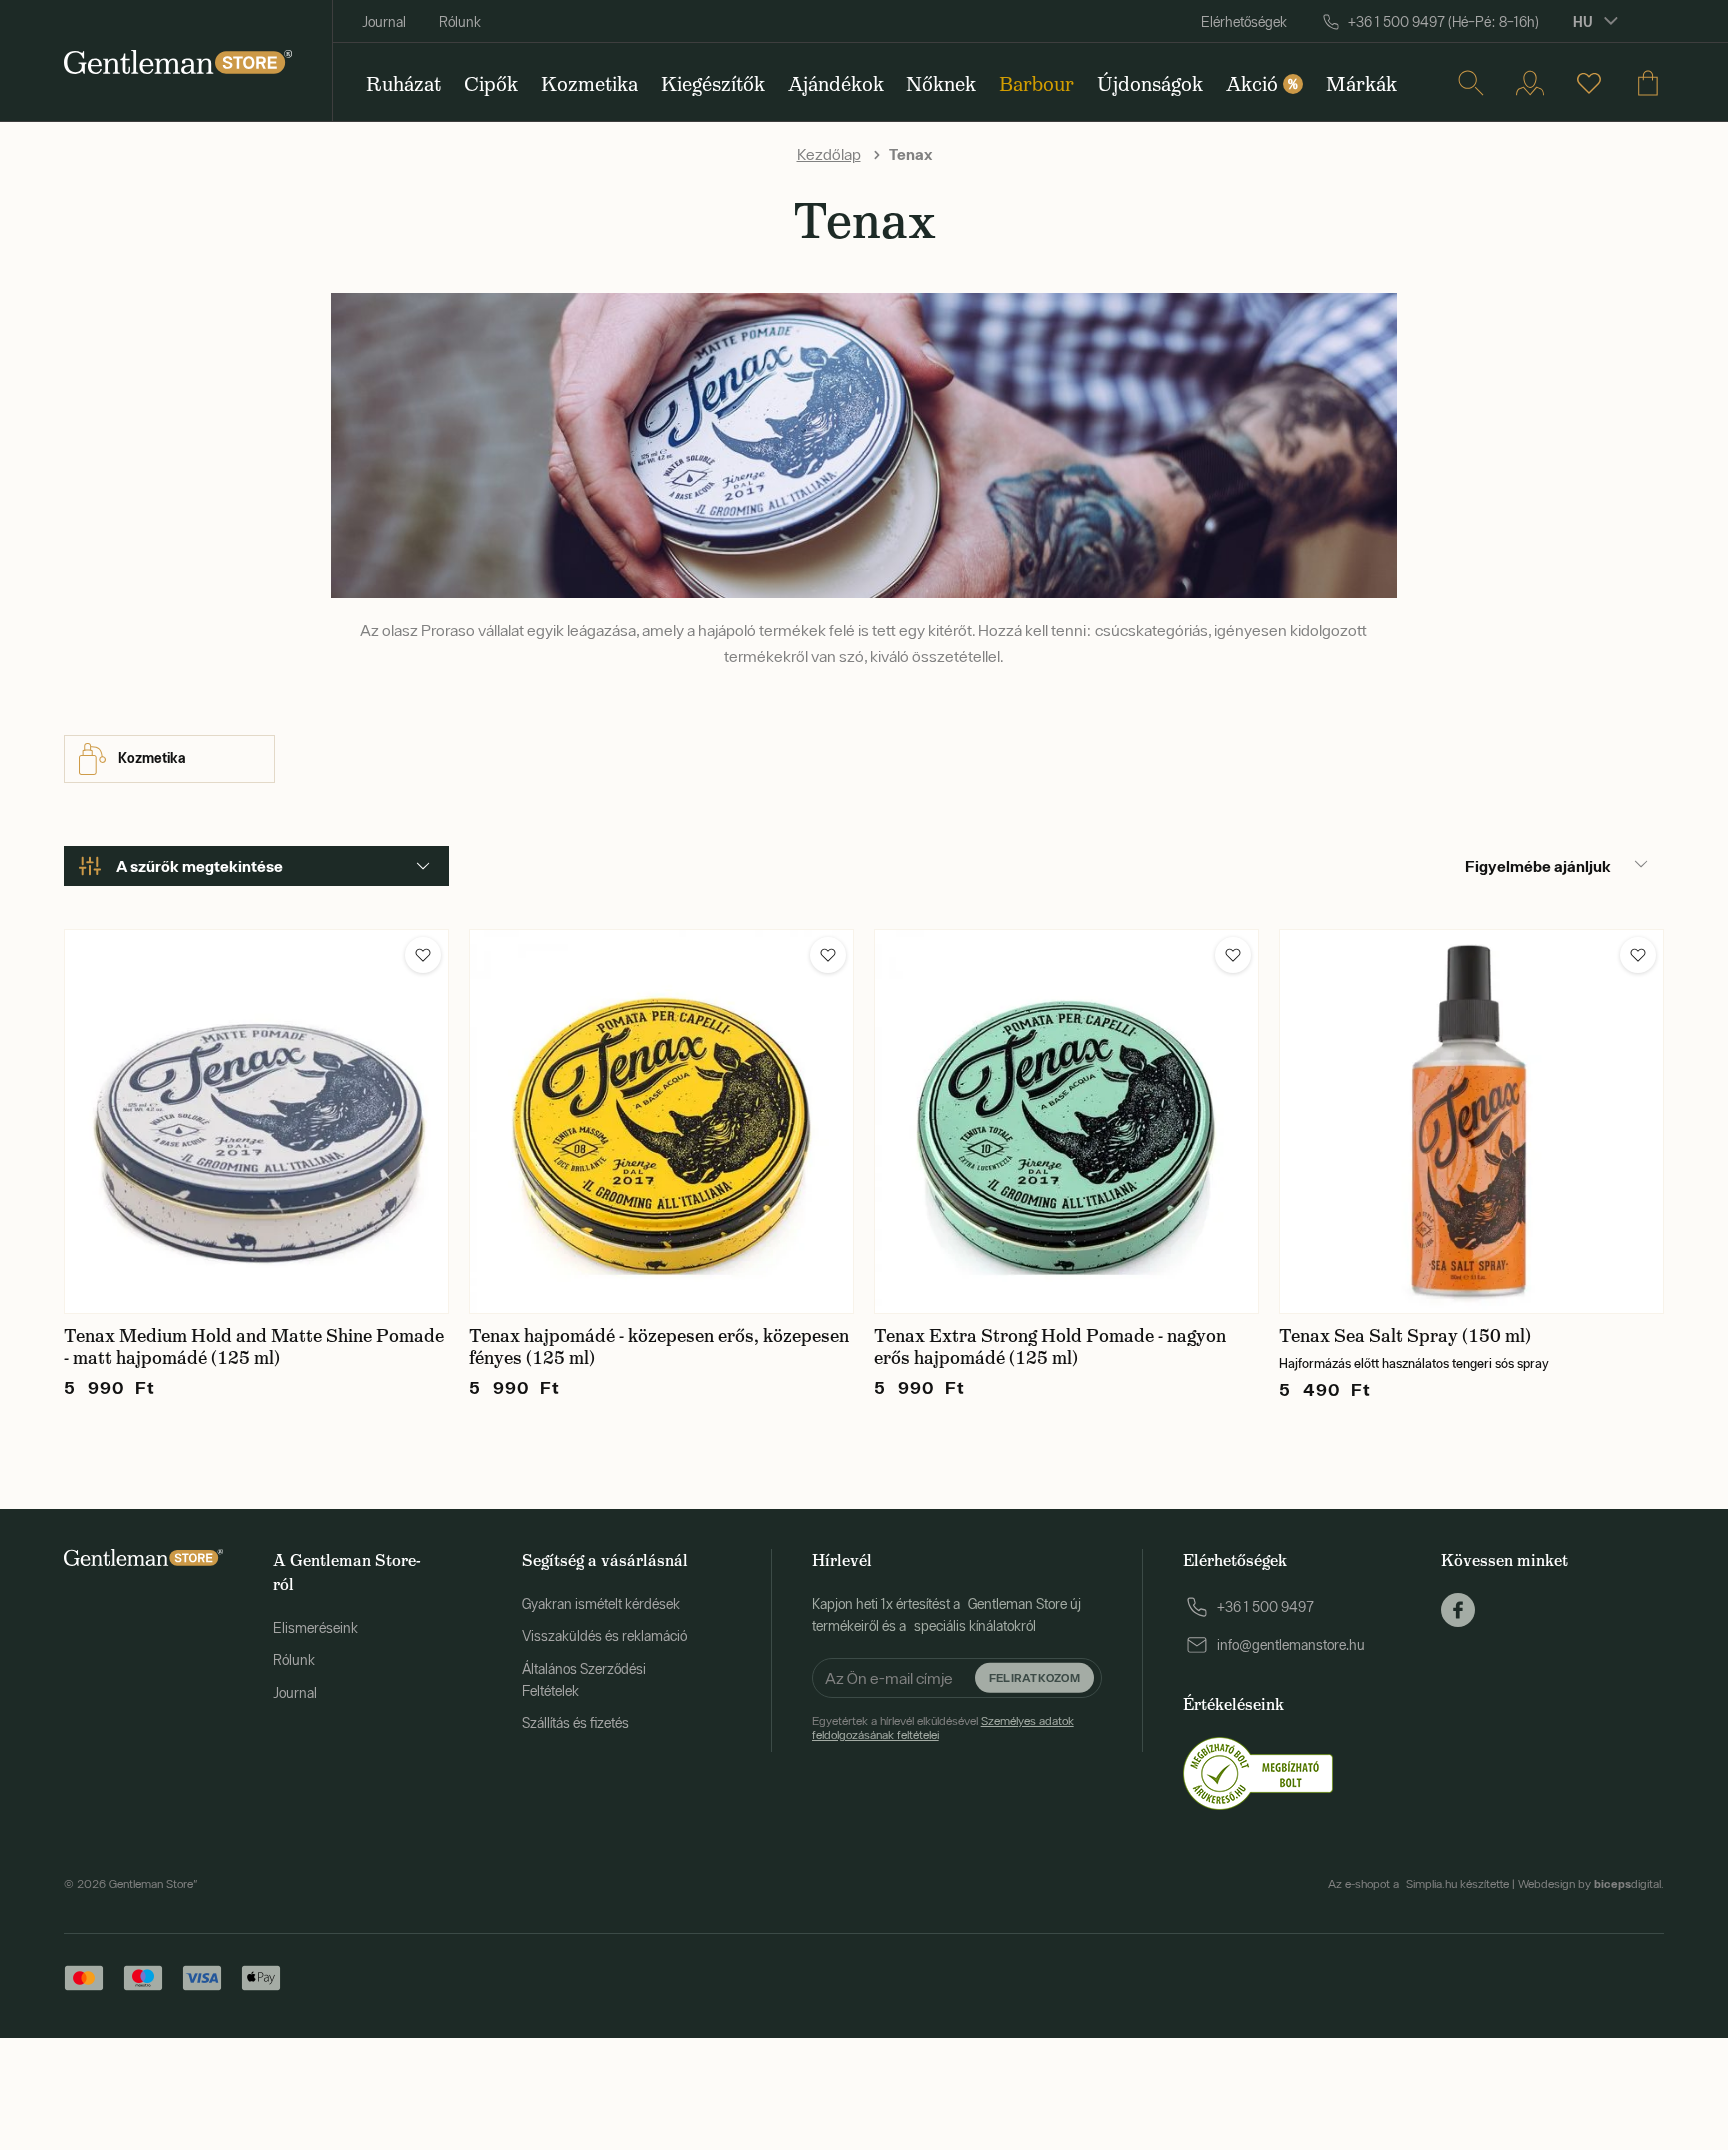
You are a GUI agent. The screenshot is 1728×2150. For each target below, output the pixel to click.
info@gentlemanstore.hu (1291, 1645)
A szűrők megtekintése (199, 866)
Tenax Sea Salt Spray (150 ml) (1405, 1336)
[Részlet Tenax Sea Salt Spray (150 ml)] (1471, 1121)
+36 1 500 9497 (1265, 1607)
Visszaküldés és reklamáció (604, 1636)
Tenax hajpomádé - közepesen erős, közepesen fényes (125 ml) (659, 1347)
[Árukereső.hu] (1258, 1772)
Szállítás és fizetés (575, 1723)
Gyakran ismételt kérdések (601, 1604)
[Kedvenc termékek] (1589, 83)
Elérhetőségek (1244, 22)
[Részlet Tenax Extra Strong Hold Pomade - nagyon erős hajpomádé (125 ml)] (1066, 1121)
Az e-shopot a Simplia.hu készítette (1418, 1884)
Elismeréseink (315, 1628)
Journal (384, 22)
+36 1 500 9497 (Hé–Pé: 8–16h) (1443, 22)
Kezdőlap (829, 154)
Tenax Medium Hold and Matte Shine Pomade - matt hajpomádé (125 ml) (254, 1347)
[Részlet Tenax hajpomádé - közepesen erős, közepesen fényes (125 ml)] (661, 1121)
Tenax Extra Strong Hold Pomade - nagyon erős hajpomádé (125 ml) (1050, 1347)
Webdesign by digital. (1591, 1884)
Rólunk (460, 22)
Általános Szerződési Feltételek (584, 1680)
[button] (423, 955)
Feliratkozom (1034, 1676)
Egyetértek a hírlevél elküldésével (943, 1728)
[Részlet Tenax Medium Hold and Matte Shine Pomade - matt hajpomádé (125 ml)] (256, 1121)
